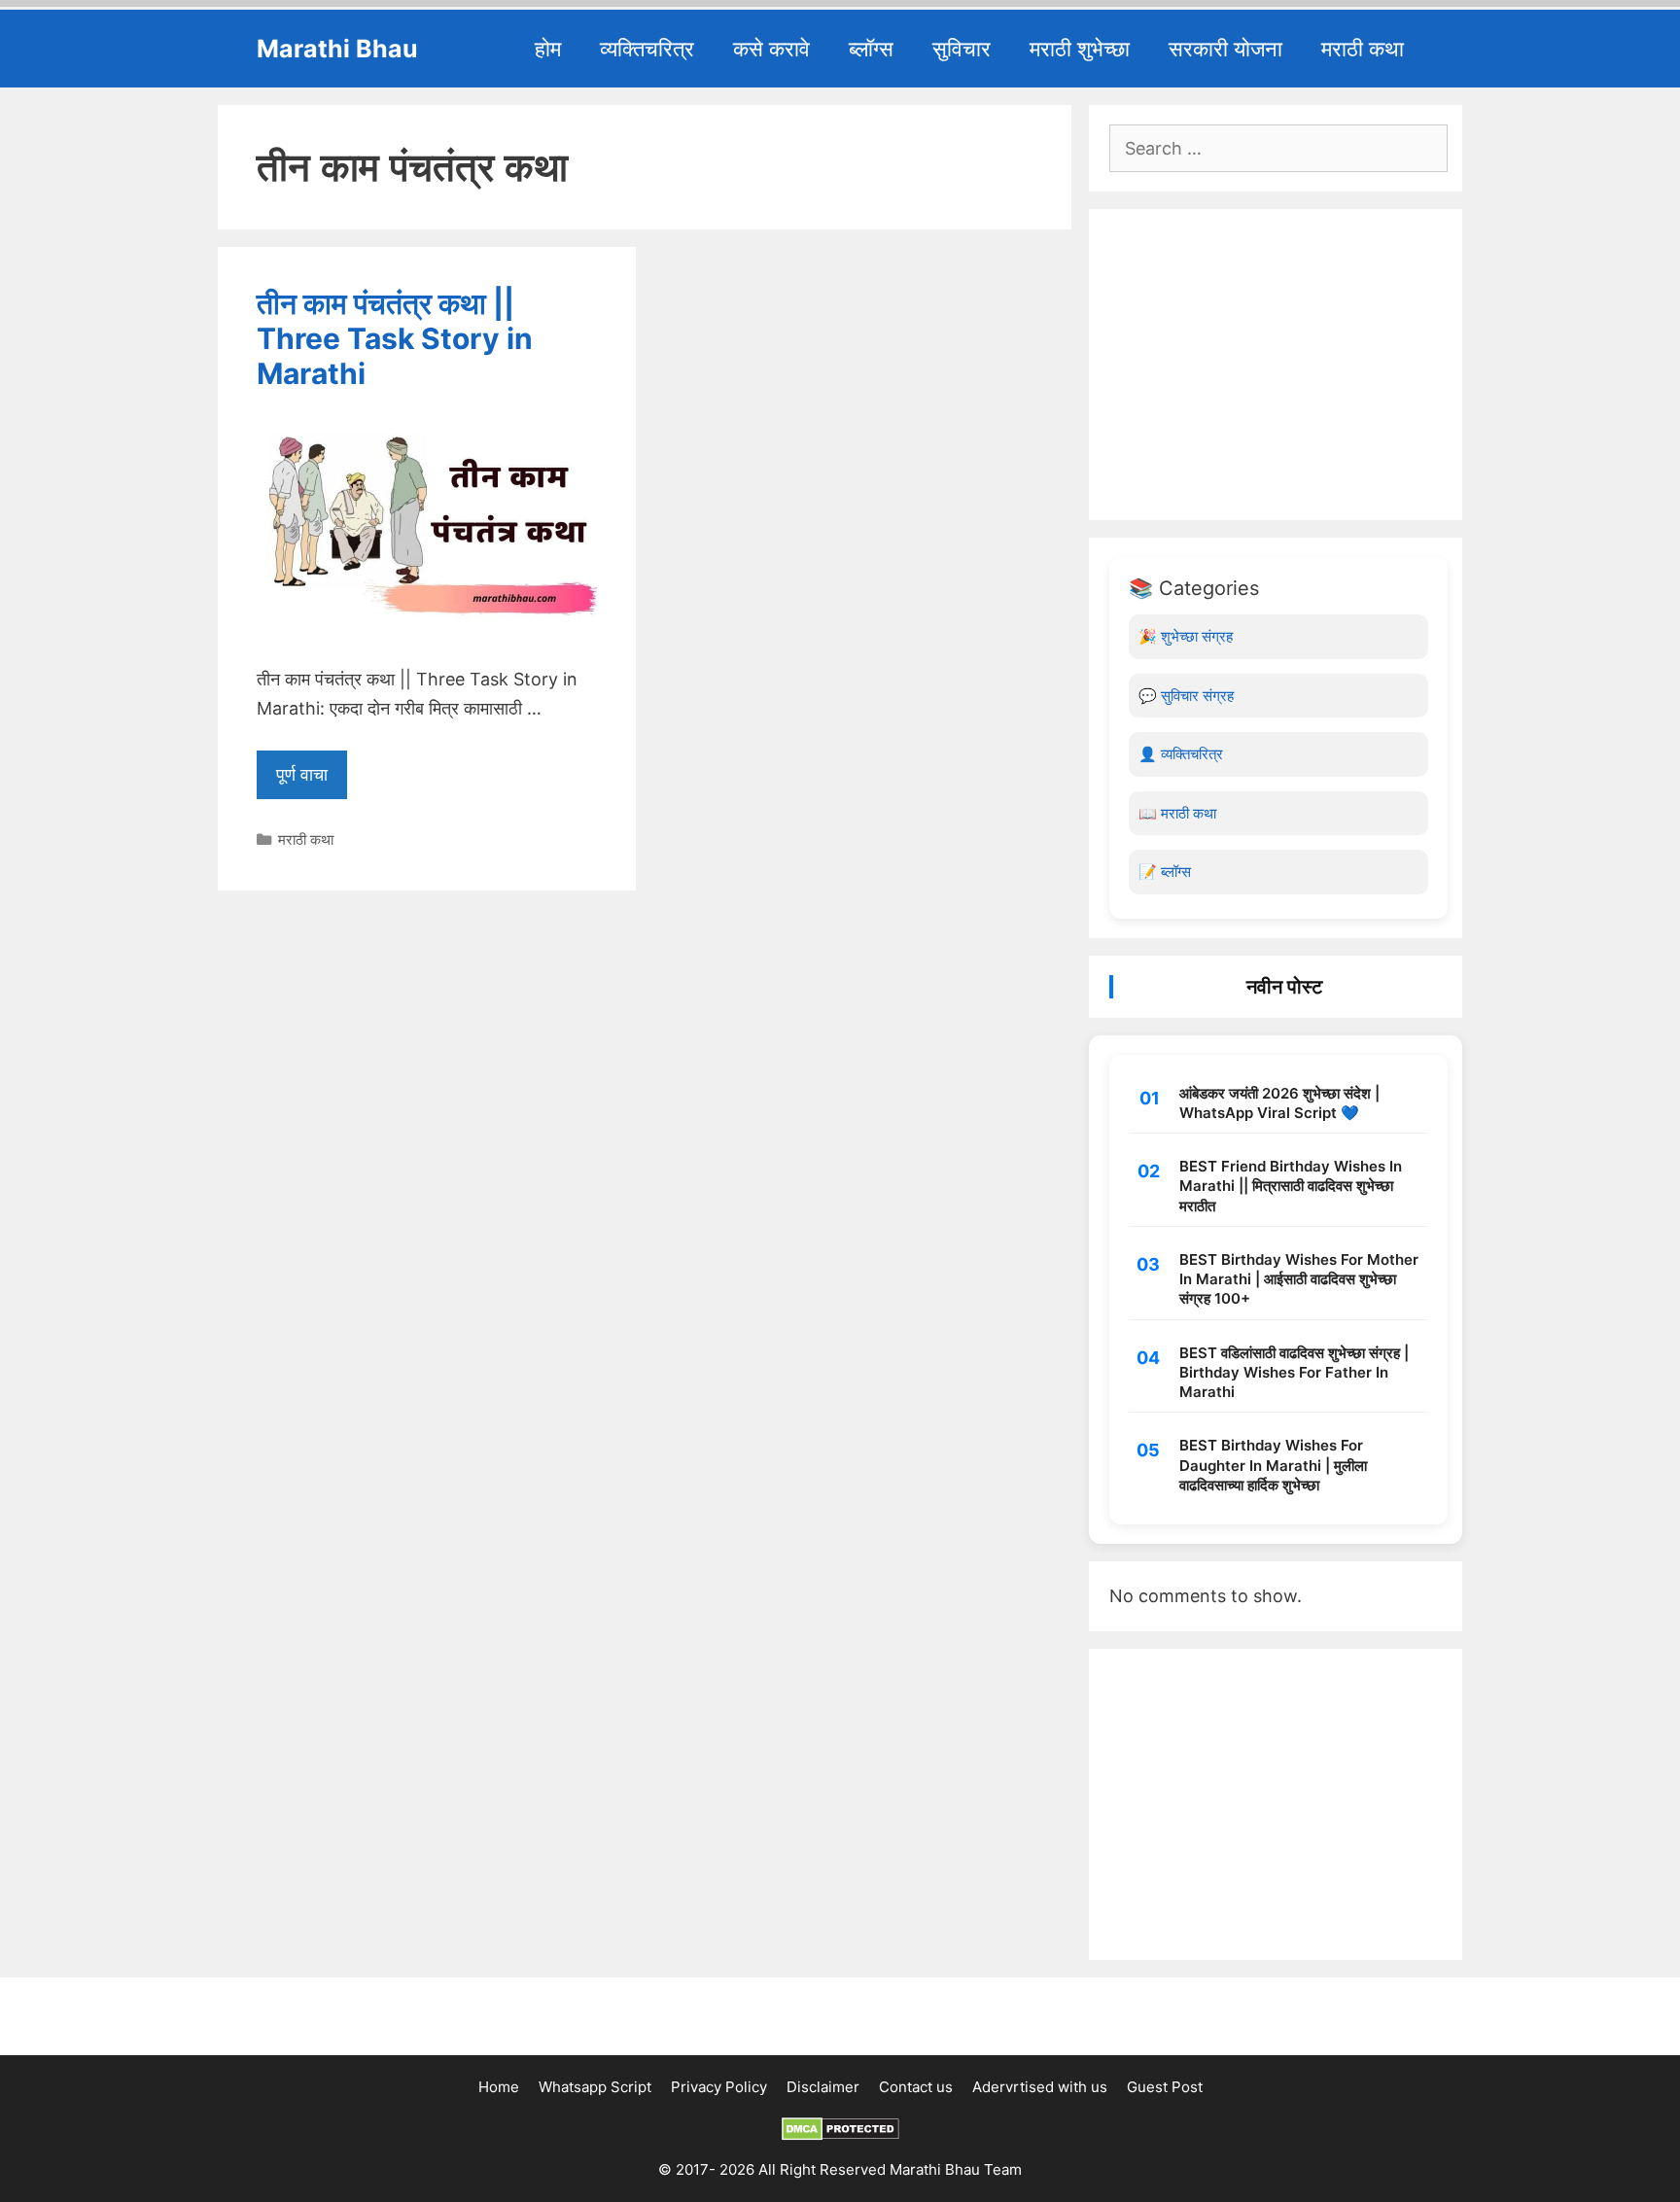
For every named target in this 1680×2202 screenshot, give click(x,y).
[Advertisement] (1278, 365)
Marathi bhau (337, 49)
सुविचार (962, 49)
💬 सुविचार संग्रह (1186, 696)
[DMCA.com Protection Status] (840, 2135)
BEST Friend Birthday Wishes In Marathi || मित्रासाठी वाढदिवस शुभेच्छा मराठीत (1291, 1186)
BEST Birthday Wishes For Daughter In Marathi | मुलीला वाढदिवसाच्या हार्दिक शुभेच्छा (1273, 1465)
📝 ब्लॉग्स (1165, 872)
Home (499, 2087)
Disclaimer (823, 2087)
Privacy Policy (719, 2087)
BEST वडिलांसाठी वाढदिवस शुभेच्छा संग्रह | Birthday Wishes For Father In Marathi (1294, 1373)
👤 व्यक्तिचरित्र (1181, 754)
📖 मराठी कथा (1177, 813)
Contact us (916, 2087)
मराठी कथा (1363, 49)
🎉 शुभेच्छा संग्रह (1186, 636)
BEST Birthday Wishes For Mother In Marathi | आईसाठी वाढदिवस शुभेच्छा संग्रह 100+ (1299, 1279)
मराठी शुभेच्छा (1080, 49)
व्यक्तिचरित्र (647, 49)
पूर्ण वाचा (302, 774)
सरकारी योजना (1225, 49)
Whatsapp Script (595, 2087)
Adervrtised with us (1040, 2087)
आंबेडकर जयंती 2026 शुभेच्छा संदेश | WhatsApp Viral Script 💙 (1279, 1103)
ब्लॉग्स (871, 49)
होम (548, 49)
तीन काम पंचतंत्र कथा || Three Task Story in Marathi (395, 338)
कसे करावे (771, 49)
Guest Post (1165, 2087)
